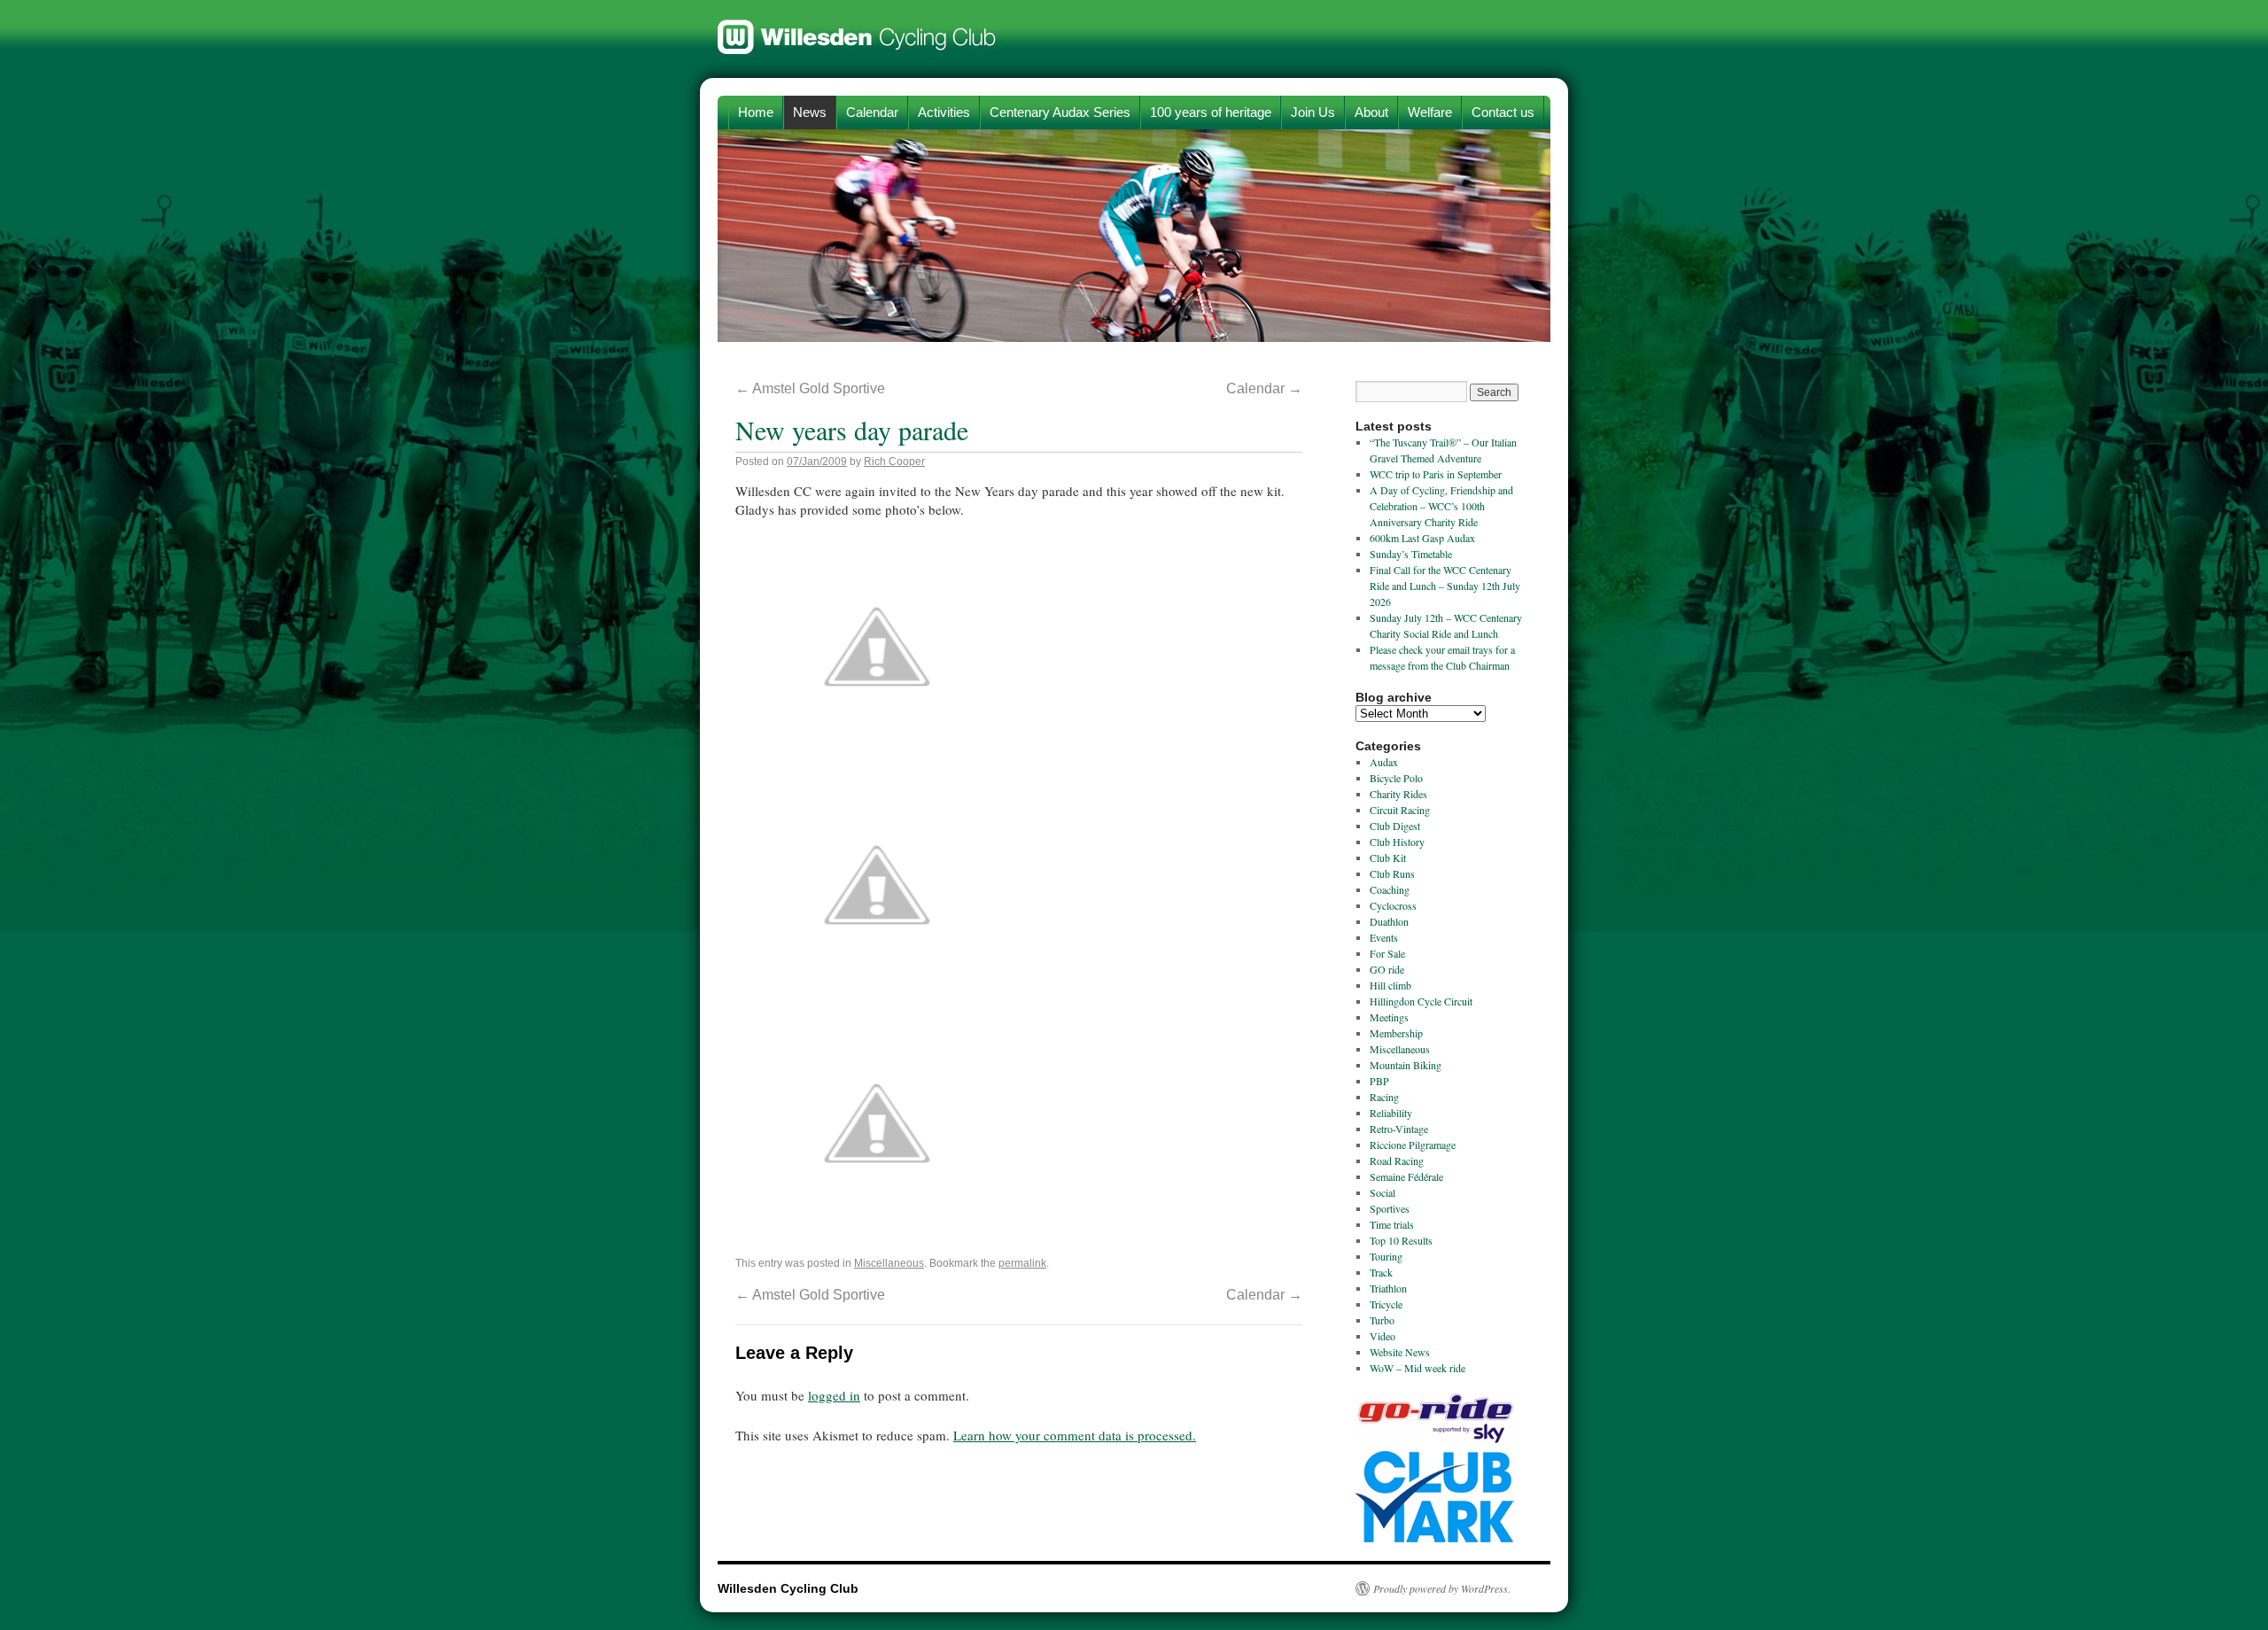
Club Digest (1395, 826)
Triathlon (1388, 1288)
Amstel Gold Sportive (810, 388)
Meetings (1389, 1017)
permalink (1022, 1263)
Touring (1386, 1256)
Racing (1384, 1097)
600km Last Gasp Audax (1422, 538)
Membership (1396, 1033)
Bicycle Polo (1396, 778)
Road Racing (1397, 1160)
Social (1383, 1192)
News (810, 112)
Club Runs (1392, 873)
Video (1383, 1336)
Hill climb (1390, 985)
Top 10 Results (1401, 1240)
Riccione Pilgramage (1413, 1145)
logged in (834, 1395)
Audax (1384, 762)
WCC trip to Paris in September (1436, 474)
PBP (1379, 1081)
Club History (1397, 842)
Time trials (1392, 1224)
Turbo (1382, 1320)
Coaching (1390, 889)
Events (1384, 937)
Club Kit (1388, 858)
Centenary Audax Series (1060, 112)
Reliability (1391, 1113)
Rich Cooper (894, 462)
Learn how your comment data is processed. (1075, 1435)
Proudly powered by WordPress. (1442, 1588)
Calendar (872, 112)
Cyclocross (1393, 905)
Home (756, 112)
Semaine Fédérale (1406, 1176)
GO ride (1387, 969)
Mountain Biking (1406, 1065)
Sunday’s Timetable (1411, 554)
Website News (1400, 1352)
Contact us (1503, 112)
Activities (944, 112)
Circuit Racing (1400, 810)
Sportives (1390, 1208)
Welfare (1430, 112)
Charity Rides (1398, 794)
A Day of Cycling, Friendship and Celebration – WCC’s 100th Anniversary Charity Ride (1441, 506)
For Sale (1387, 953)
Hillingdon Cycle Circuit (1421, 1001)
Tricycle (1386, 1304)
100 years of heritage (1211, 112)
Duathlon (1389, 921)
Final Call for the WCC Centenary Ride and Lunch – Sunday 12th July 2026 (1445, 586)
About (1371, 112)
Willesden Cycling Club (857, 28)
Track (1381, 1272)
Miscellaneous (889, 1263)
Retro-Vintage (1399, 1129)
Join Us (1313, 112)
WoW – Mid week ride (1417, 1368)
